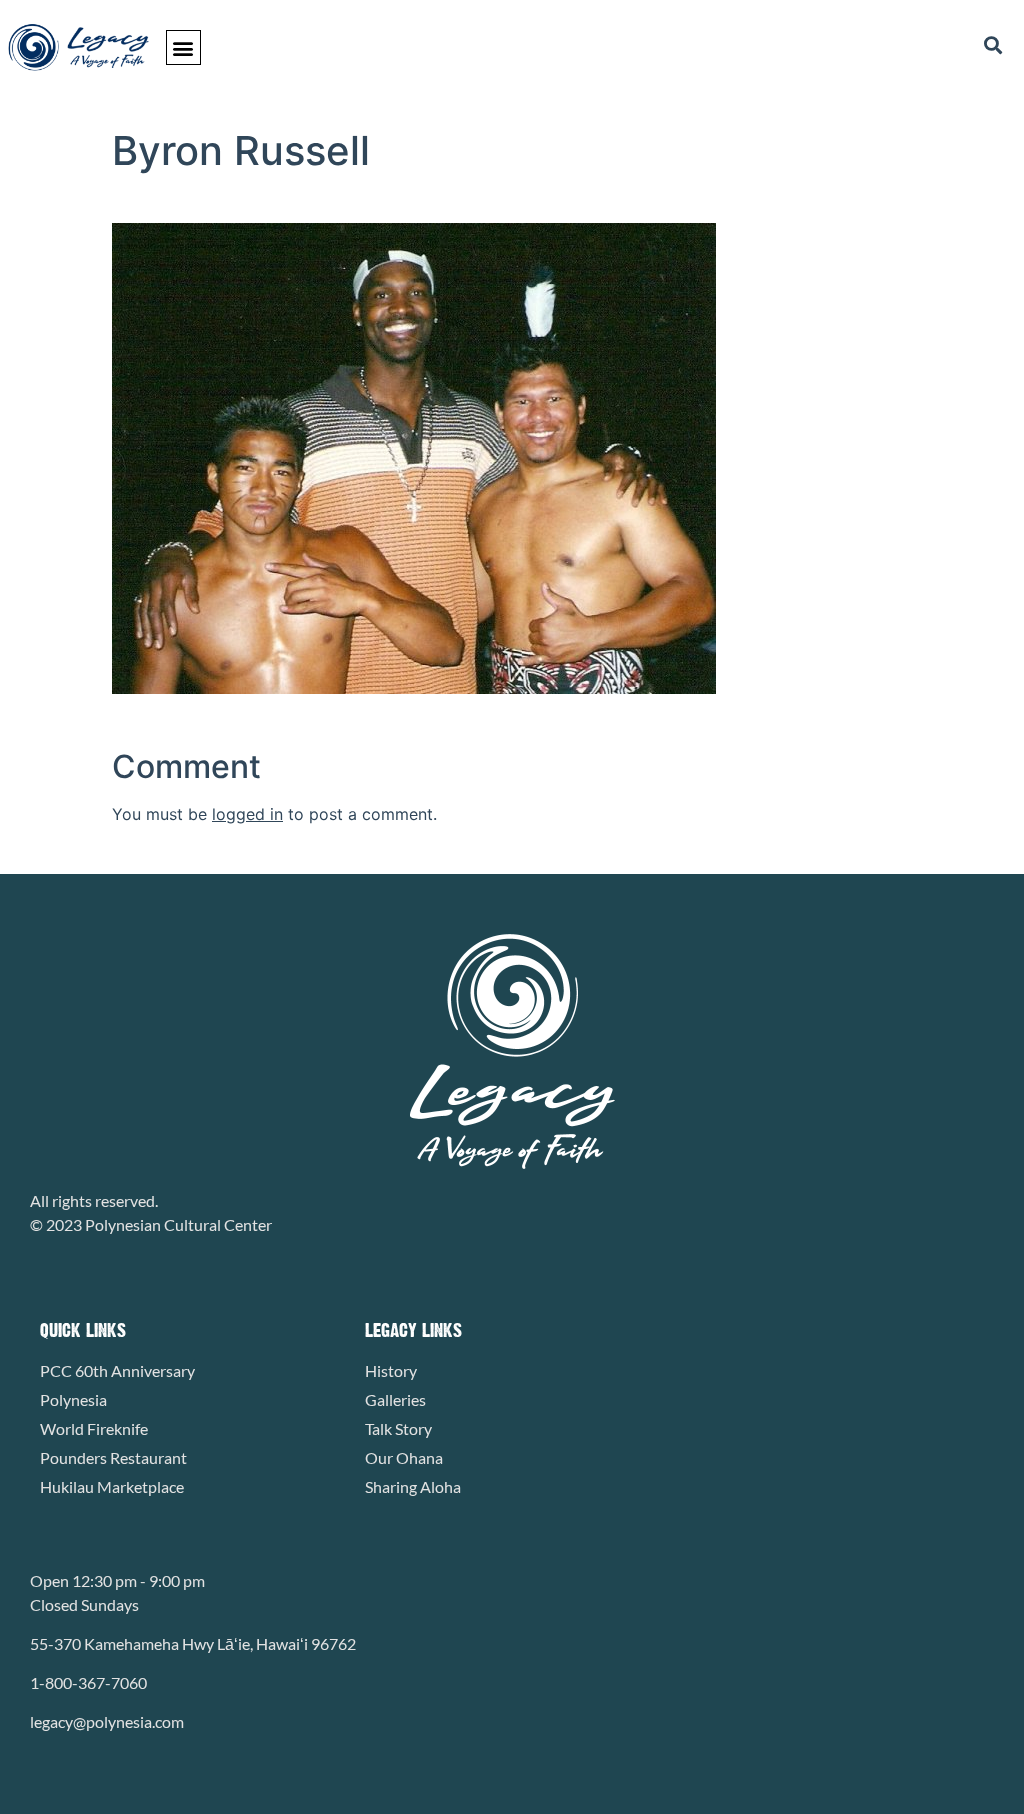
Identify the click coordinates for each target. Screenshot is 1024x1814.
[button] (183, 47)
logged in (247, 814)
